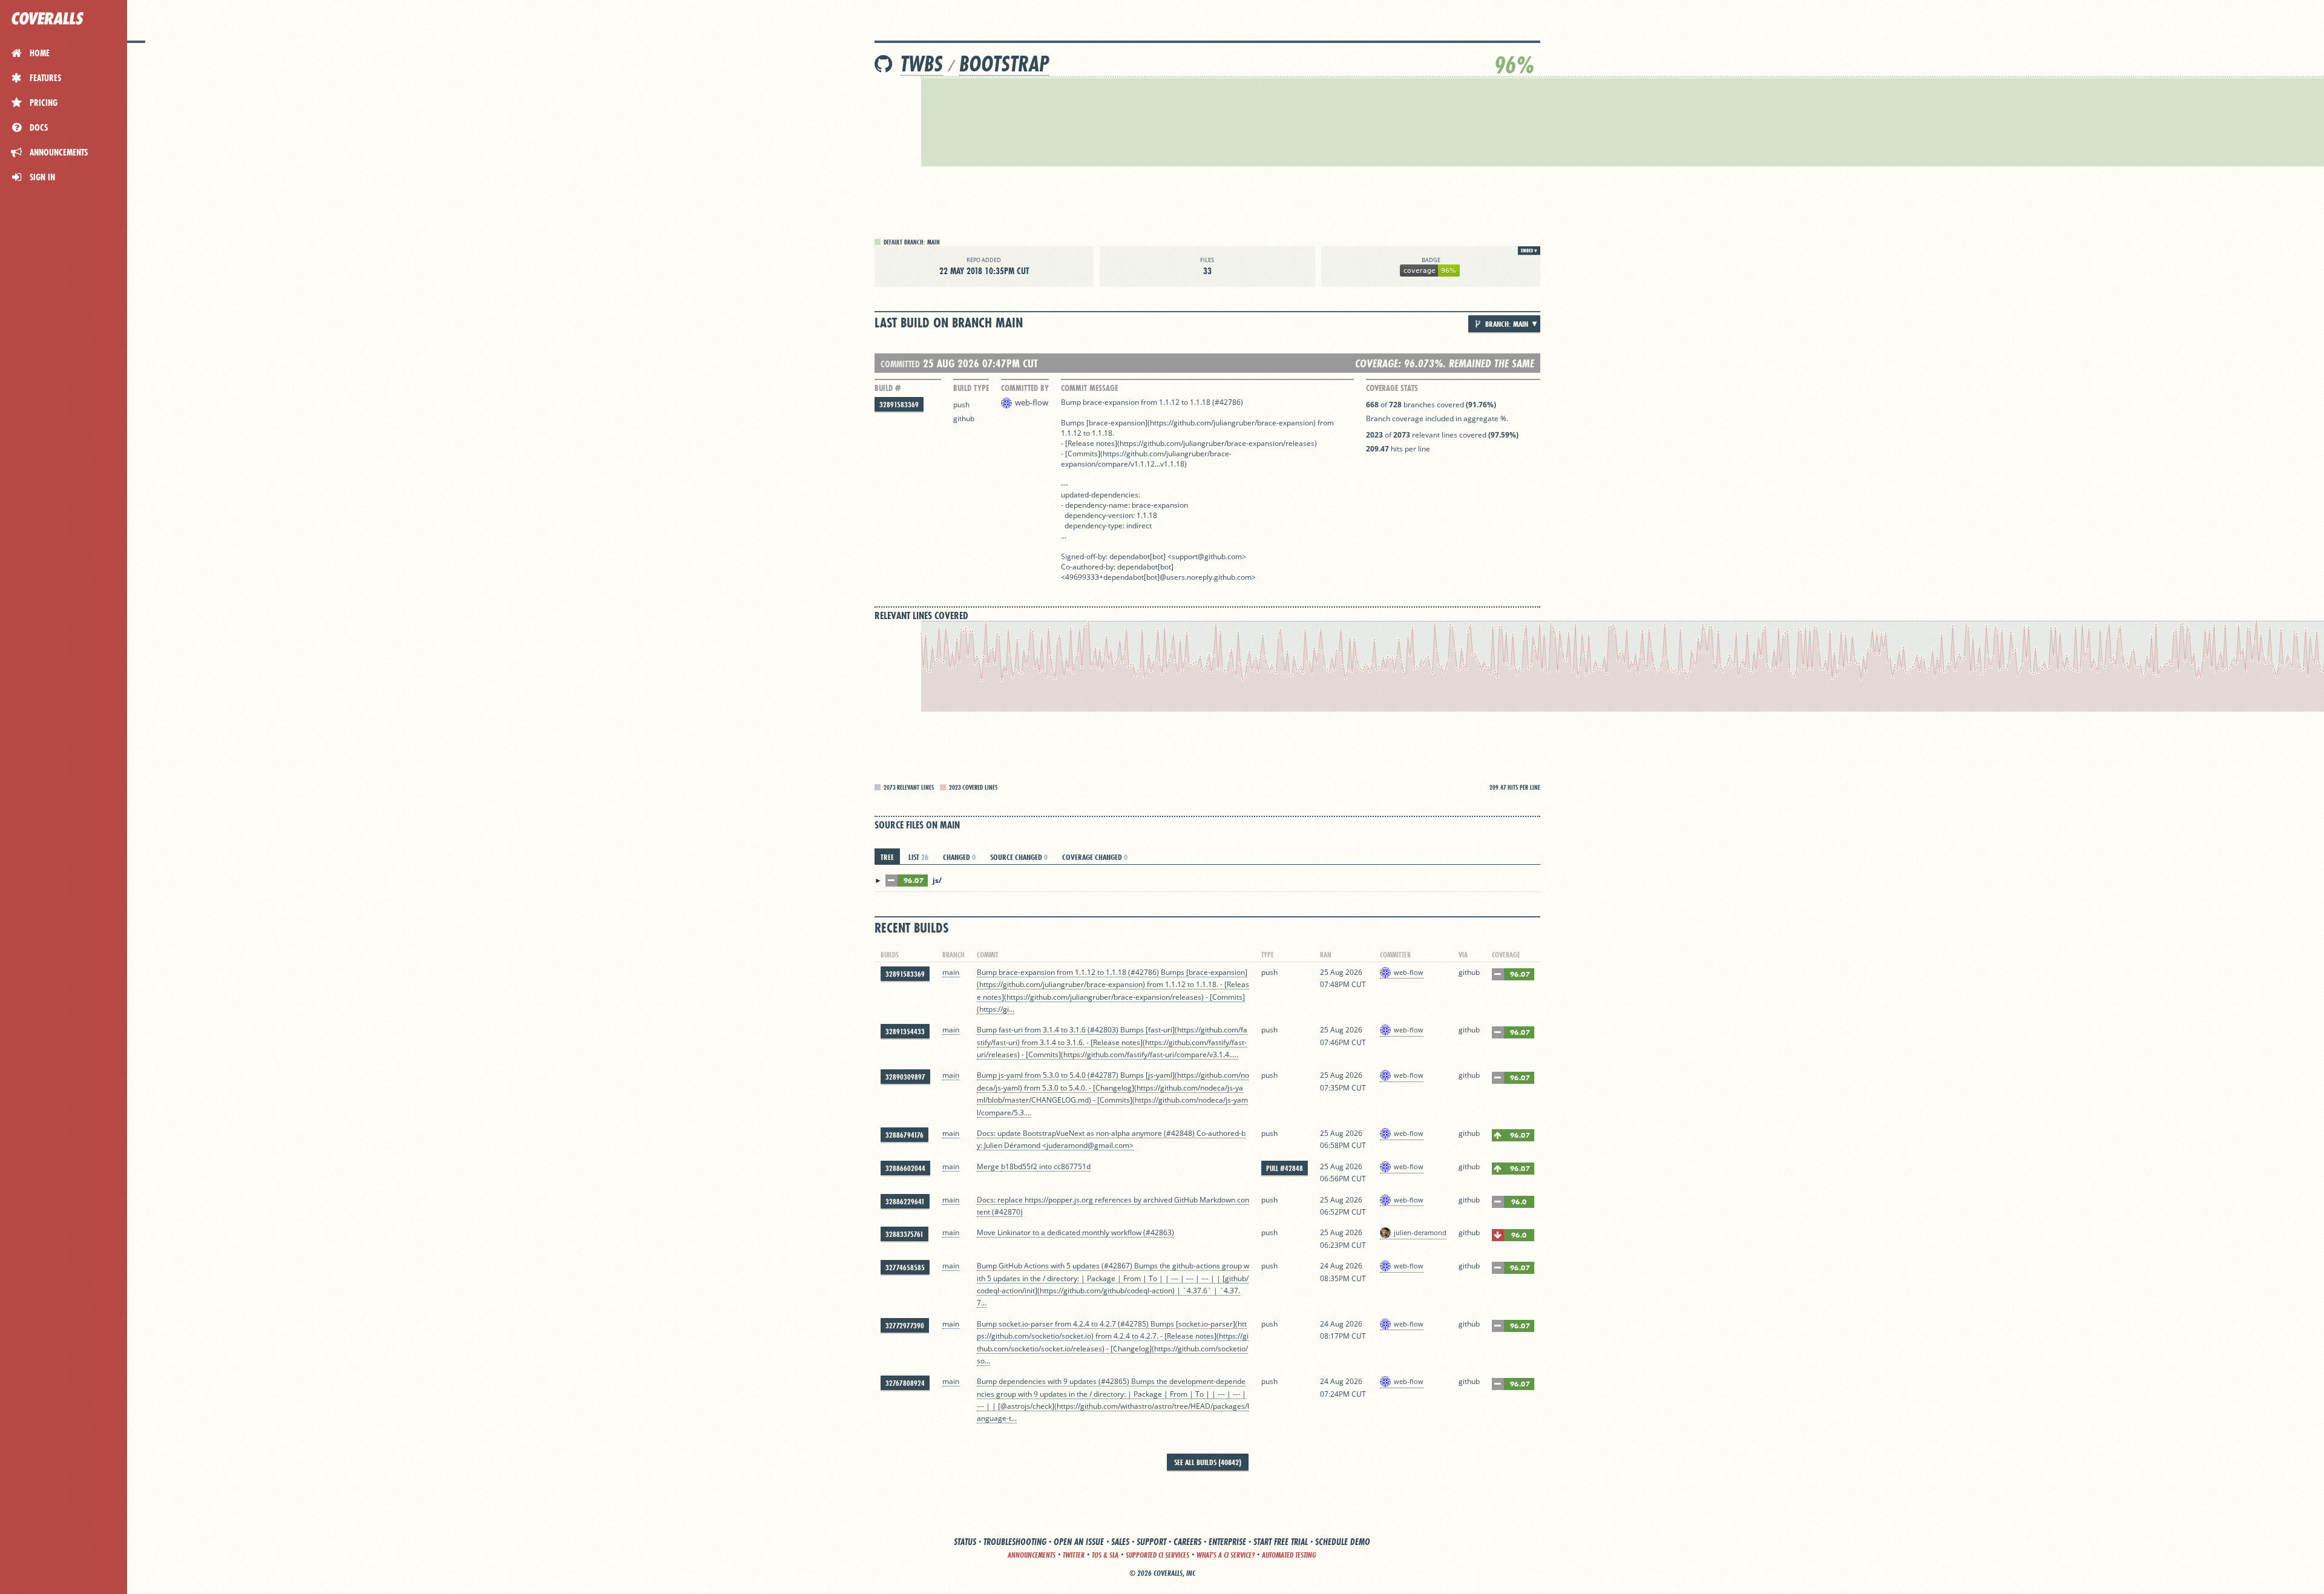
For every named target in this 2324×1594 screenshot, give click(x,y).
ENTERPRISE (1227, 1542)
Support (1151, 1542)
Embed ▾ (1529, 251)
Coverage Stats (1392, 388)
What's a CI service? (1226, 1555)
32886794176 (904, 1135)
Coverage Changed (1095, 857)
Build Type (971, 388)
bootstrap (1004, 64)
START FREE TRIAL (1281, 1542)
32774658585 (905, 1268)
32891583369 (899, 405)
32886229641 (905, 1202)
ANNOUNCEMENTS (1032, 1555)
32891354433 (905, 1032)
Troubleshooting (1015, 1542)
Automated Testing (1289, 1555)
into (1045, 1166)
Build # (888, 388)
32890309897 (905, 1077)
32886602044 (905, 1168)
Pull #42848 (1285, 1168)
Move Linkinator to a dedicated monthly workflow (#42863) (1075, 1232)
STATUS (965, 1542)
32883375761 (904, 1234)
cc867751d (1072, 1166)
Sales (1120, 1542)
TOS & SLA (1105, 1555)
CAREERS (1187, 1542)
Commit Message (1089, 388)
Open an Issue (1079, 1542)
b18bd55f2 (1019, 1166)
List (918, 857)
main (951, 972)
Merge (989, 1166)
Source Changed (1019, 857)
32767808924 (905, 1383)
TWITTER (1074, 1555)
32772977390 (905, 1326)
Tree (887, 857)
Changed (959, 857)
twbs (922, 64)
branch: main (1506, 324)
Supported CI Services (1157, 1555)
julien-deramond (1420, 1232)
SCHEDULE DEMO (1343, 1542)
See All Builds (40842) (1208, 1462)
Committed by (1025, 388)
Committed (900, 364)
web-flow (1032, 402)
